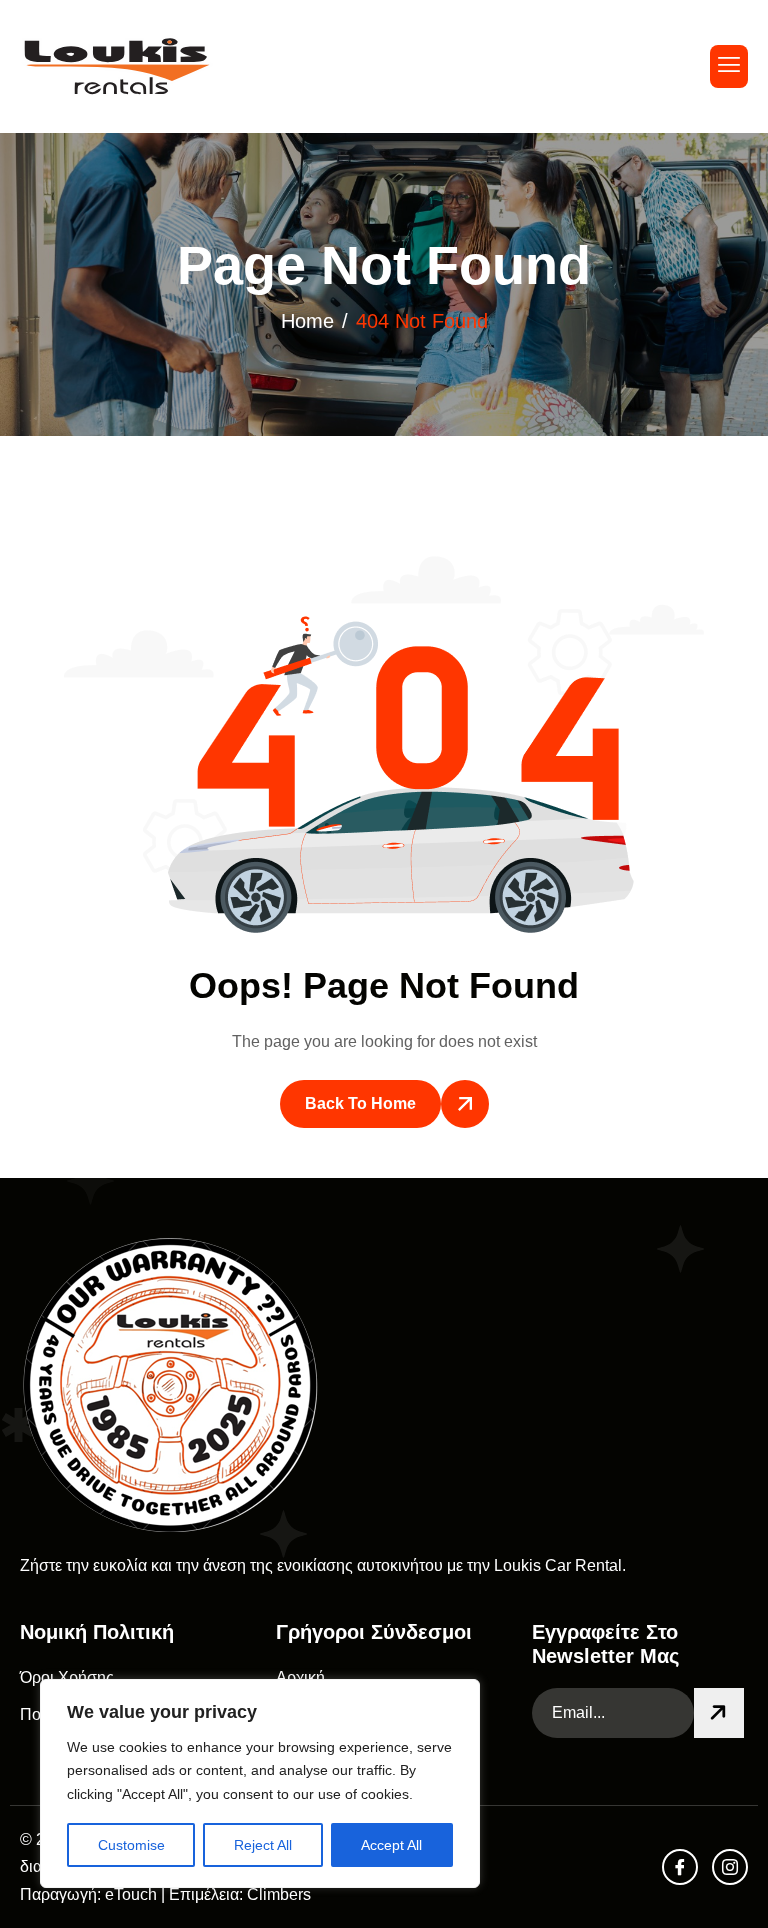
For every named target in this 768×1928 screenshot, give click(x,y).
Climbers (279, 1894)
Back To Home (360, 1103)
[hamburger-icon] (729, 66)
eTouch (131, 1894)
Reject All (263, 1845)
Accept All (391, 1845)
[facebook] (680, 1867)
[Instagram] (730, 1867)
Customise (131, 1845)
